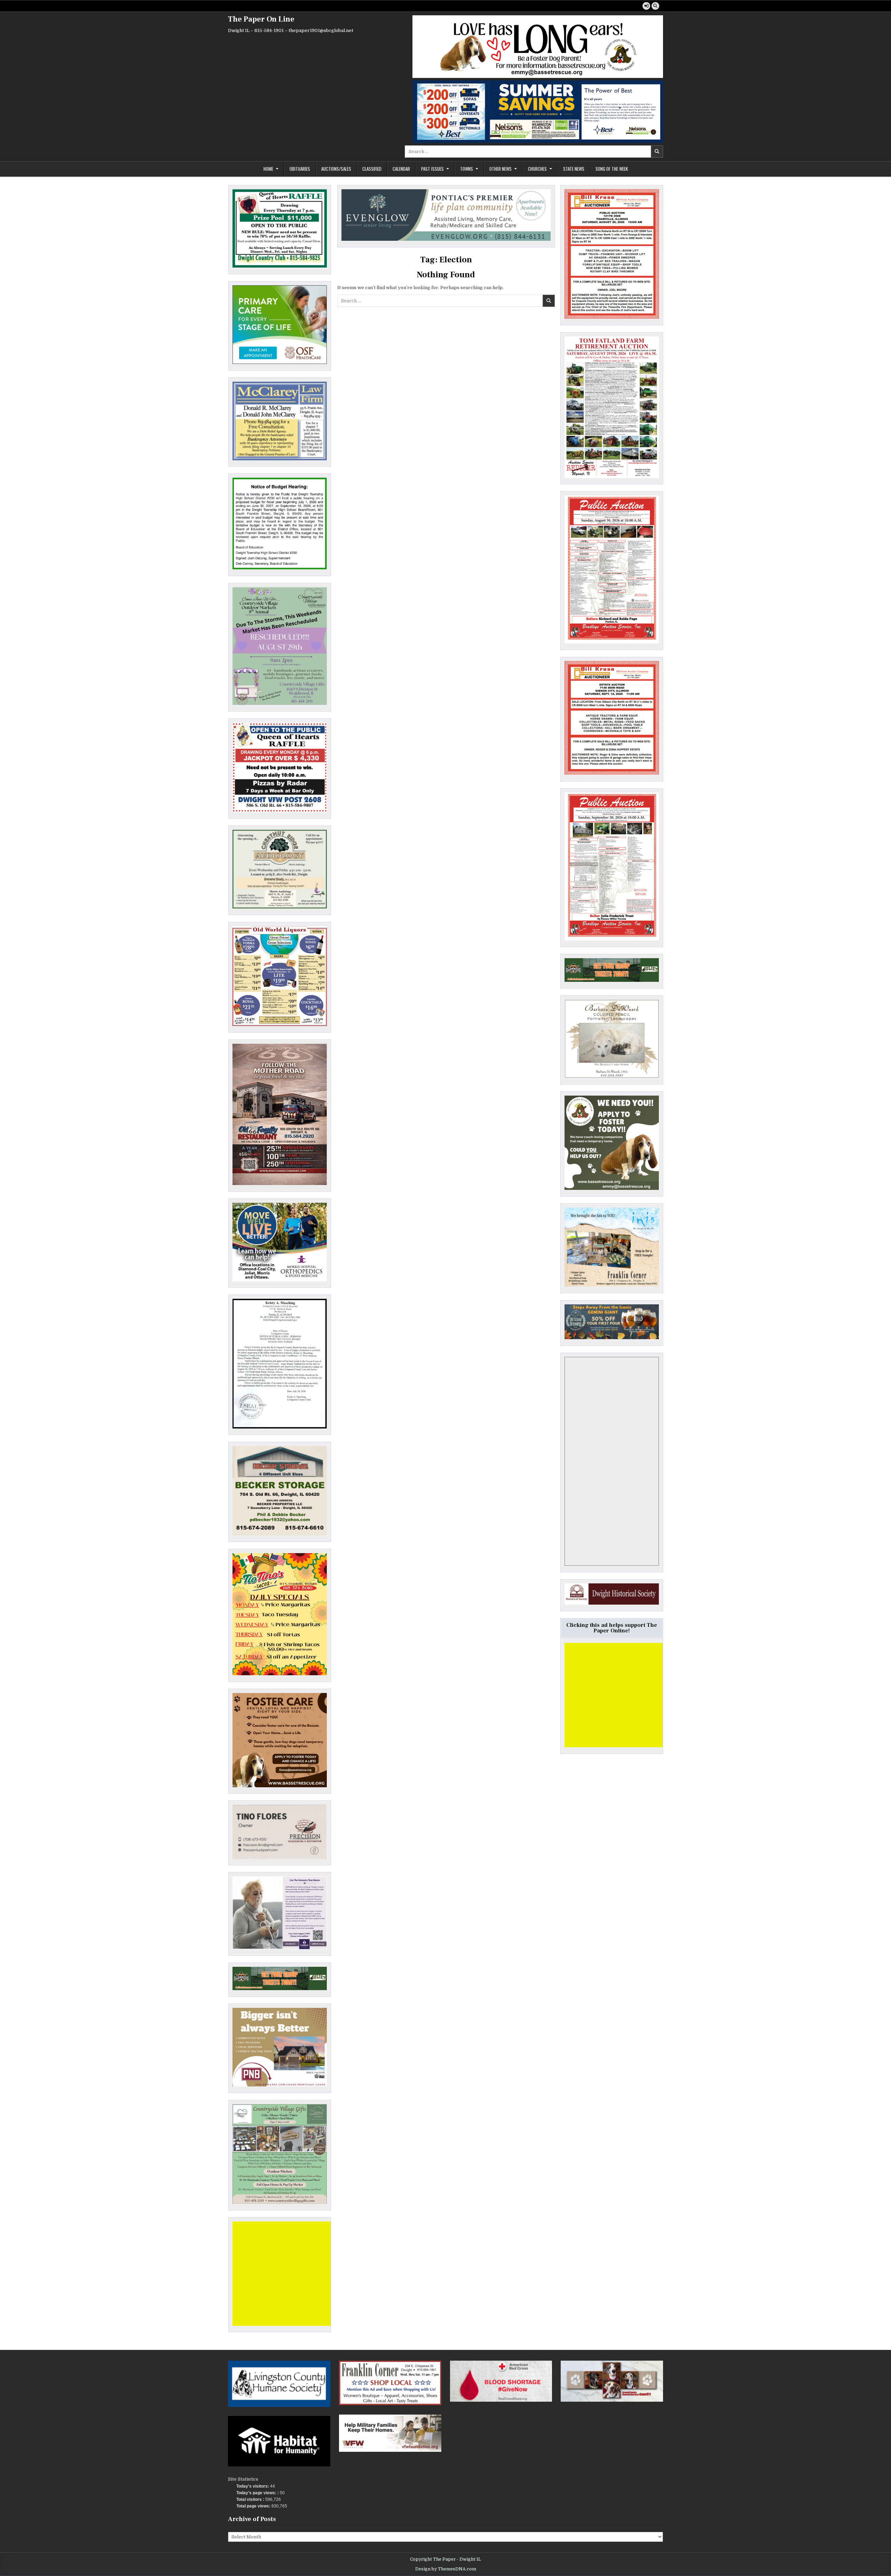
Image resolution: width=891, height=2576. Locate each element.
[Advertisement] (285, 2274)
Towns (467, 169)
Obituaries (300, 169)
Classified (372, 169)
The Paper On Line (261, 19)
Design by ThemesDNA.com (446, 2569)
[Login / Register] (646, 6)
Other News (500, 169)
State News (574, 169)
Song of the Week (612, 169)
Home (268, 169)
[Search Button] (655, 6)
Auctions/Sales (336, 169)
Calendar (401, 169)
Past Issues (432, 169)
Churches (537, 169)
